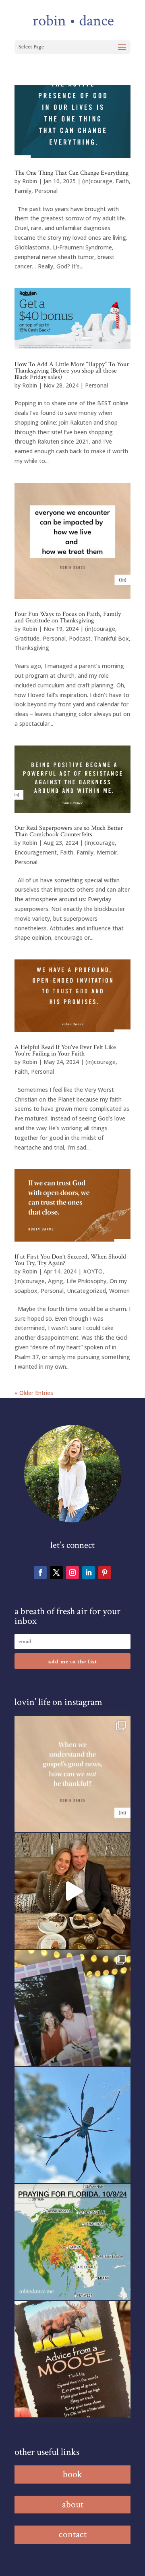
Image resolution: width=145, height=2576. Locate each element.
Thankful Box (111, 638)
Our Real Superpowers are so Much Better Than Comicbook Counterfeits (69, 831)
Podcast (80, 638)
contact (73, 2534)
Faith (122, 181)
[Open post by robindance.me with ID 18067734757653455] (72, 2125)
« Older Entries (34, 1393)
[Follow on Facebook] (40, 1573)
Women (119, 1291)
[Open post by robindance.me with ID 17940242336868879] (72, 2242)
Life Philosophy (86, 1281)
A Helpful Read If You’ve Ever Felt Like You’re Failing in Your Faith (65, 1050)
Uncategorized (86, 1291)
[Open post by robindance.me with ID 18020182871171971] (72, 2359)
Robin (30, 181)
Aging (56, 1281)
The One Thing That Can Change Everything (71, 173)
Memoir (107, 852)
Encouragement (36, 852)
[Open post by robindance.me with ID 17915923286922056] (72, 2008)
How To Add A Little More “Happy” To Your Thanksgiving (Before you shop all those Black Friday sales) (72, 371)
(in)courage (97, 181)
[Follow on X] (56, 1573)
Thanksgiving (32, 648)
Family (23, 191)
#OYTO (93, 1271)
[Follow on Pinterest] (105, 1573)
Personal (46, 191)
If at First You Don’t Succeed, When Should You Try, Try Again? (70, 1260)
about (73, 2504)
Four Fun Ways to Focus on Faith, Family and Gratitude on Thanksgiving (68, 617)
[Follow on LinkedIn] (89, 1573)
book (72, 2474)
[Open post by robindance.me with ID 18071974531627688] (72, 1774)
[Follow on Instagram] (72, 1573)
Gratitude (27, 638)
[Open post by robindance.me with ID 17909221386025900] (72, 1891)
